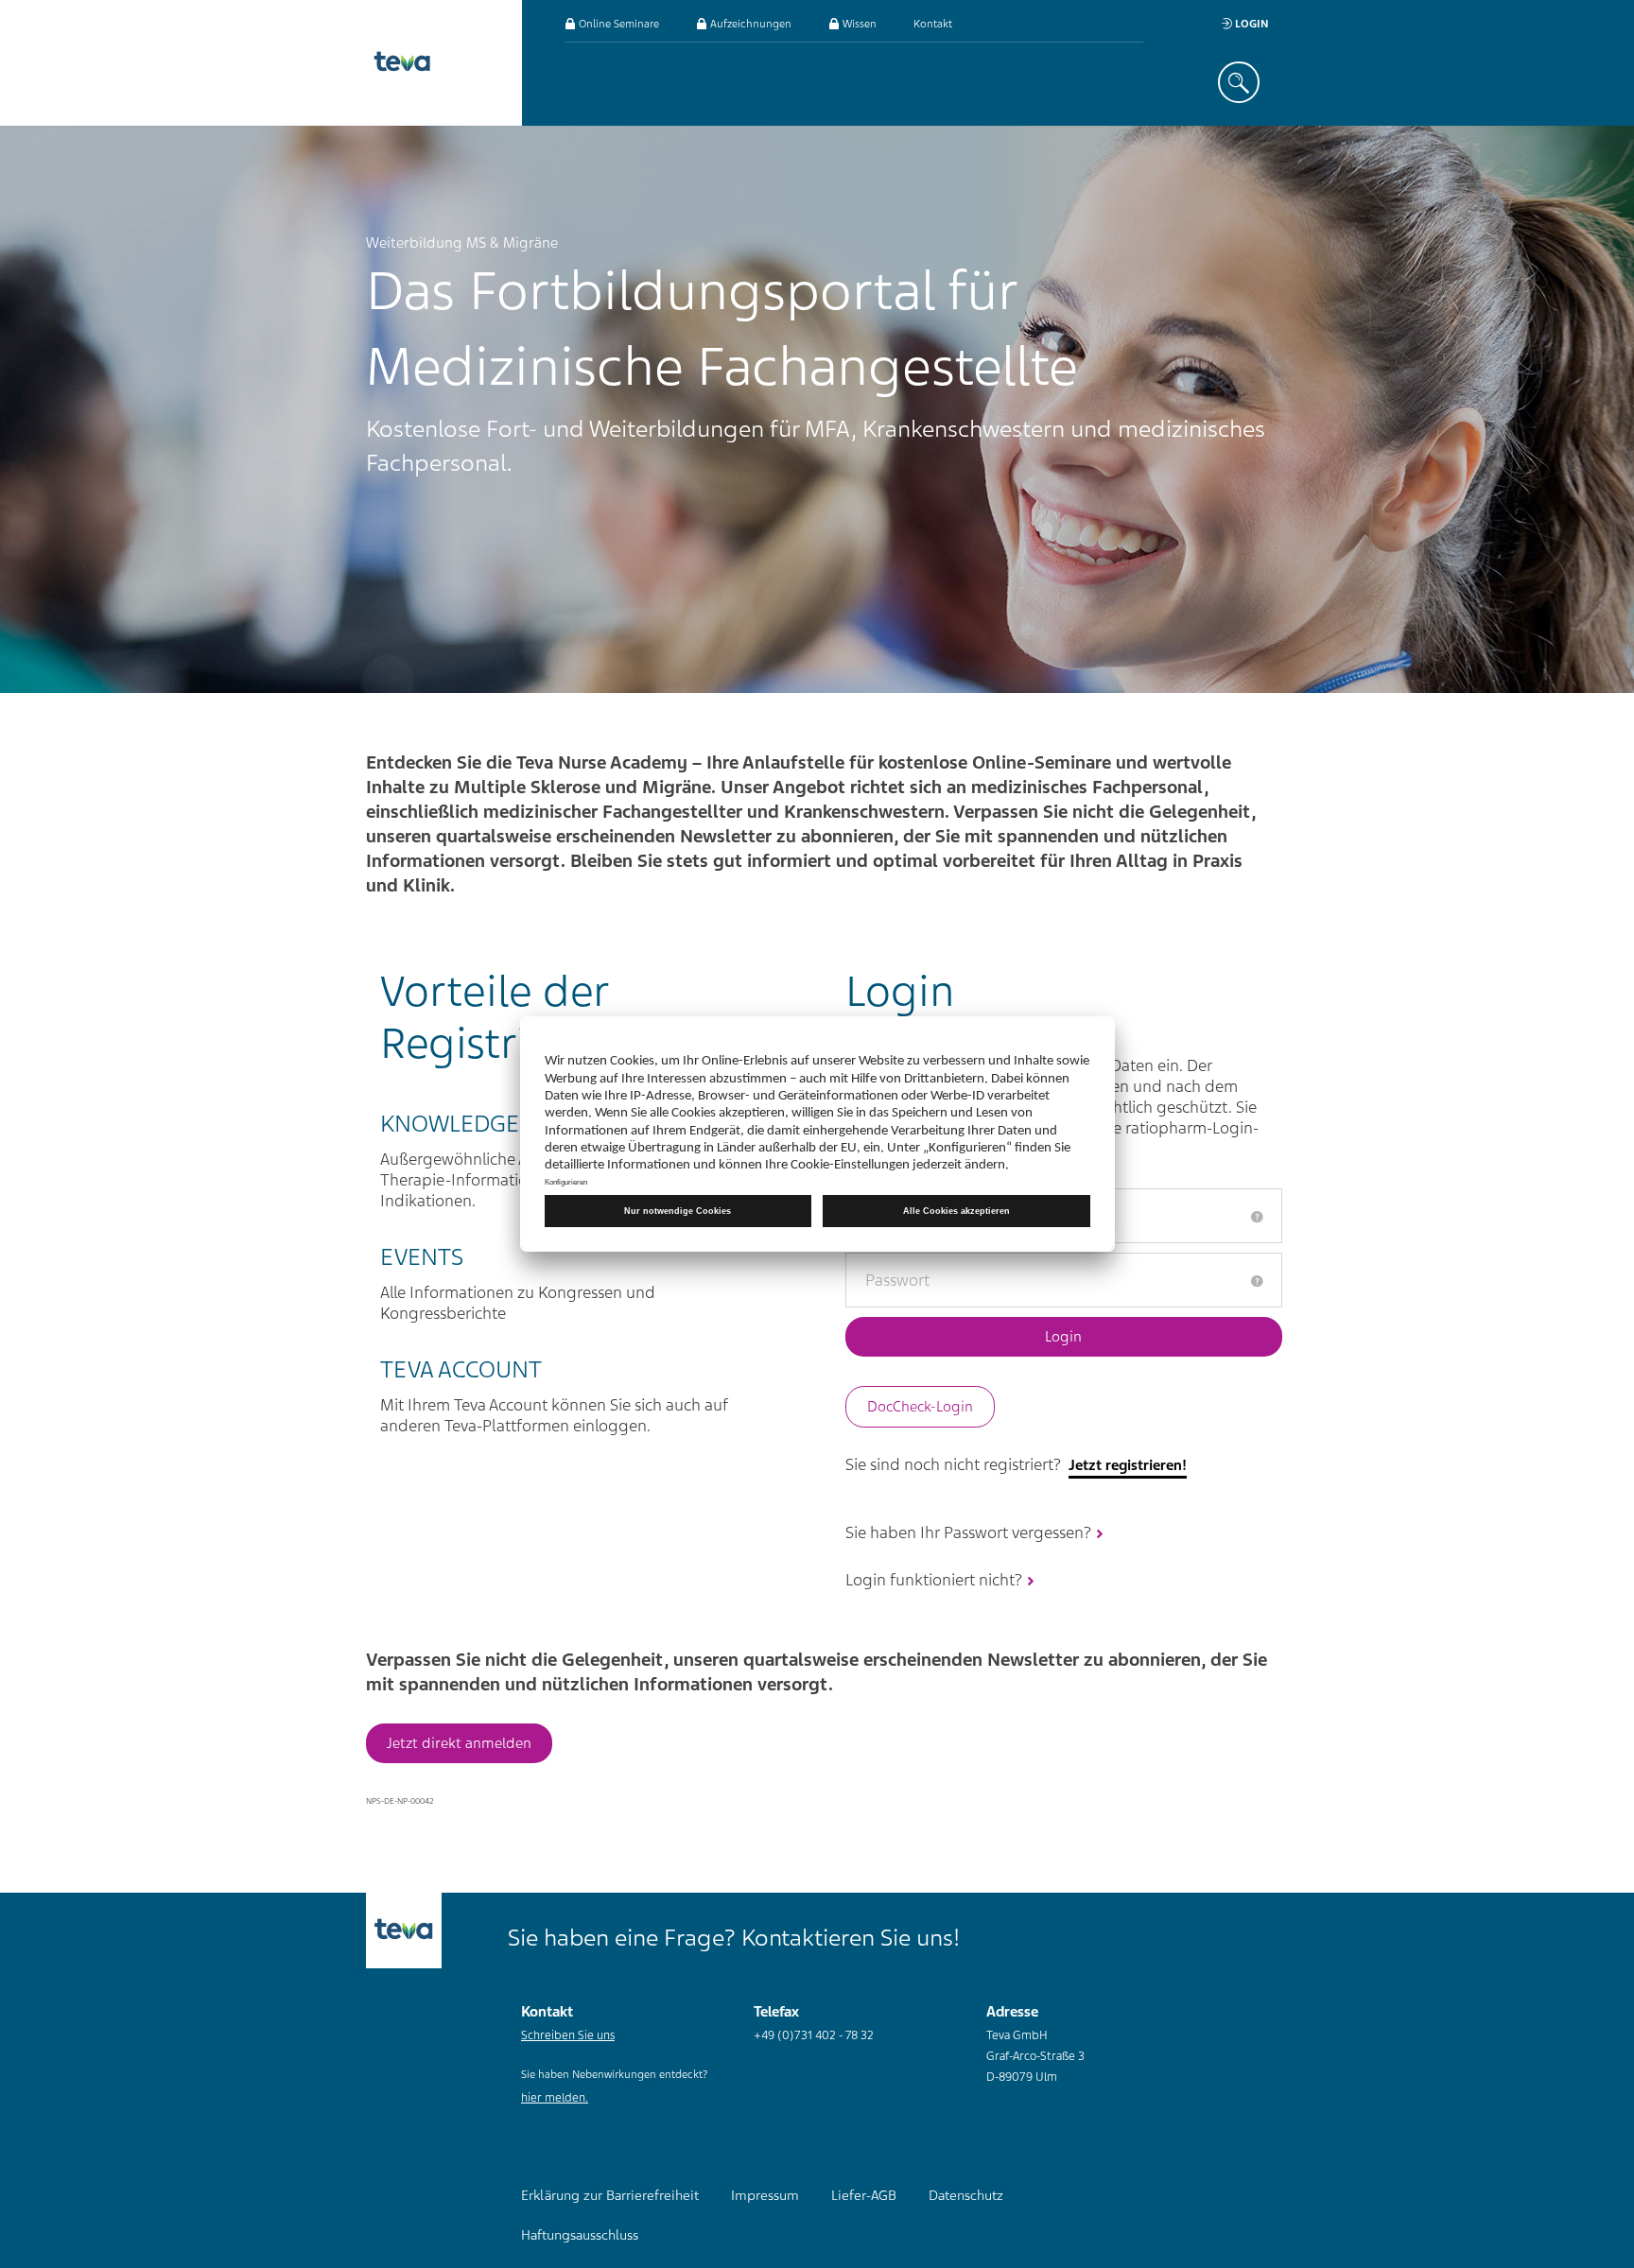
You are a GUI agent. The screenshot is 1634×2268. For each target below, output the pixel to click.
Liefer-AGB (864, 2195)
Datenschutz (966, 2195)
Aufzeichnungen (749, 24)
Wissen (858, 24)
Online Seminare (617, 24)
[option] (817, 409)
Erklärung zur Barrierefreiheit (610, 2195)
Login (1250, 24)
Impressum (765, 2195)
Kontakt (933, 24)
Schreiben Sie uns (568, 2035)
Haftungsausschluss (580, 2235)
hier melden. (555, 2098)
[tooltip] (1257, 1217)
